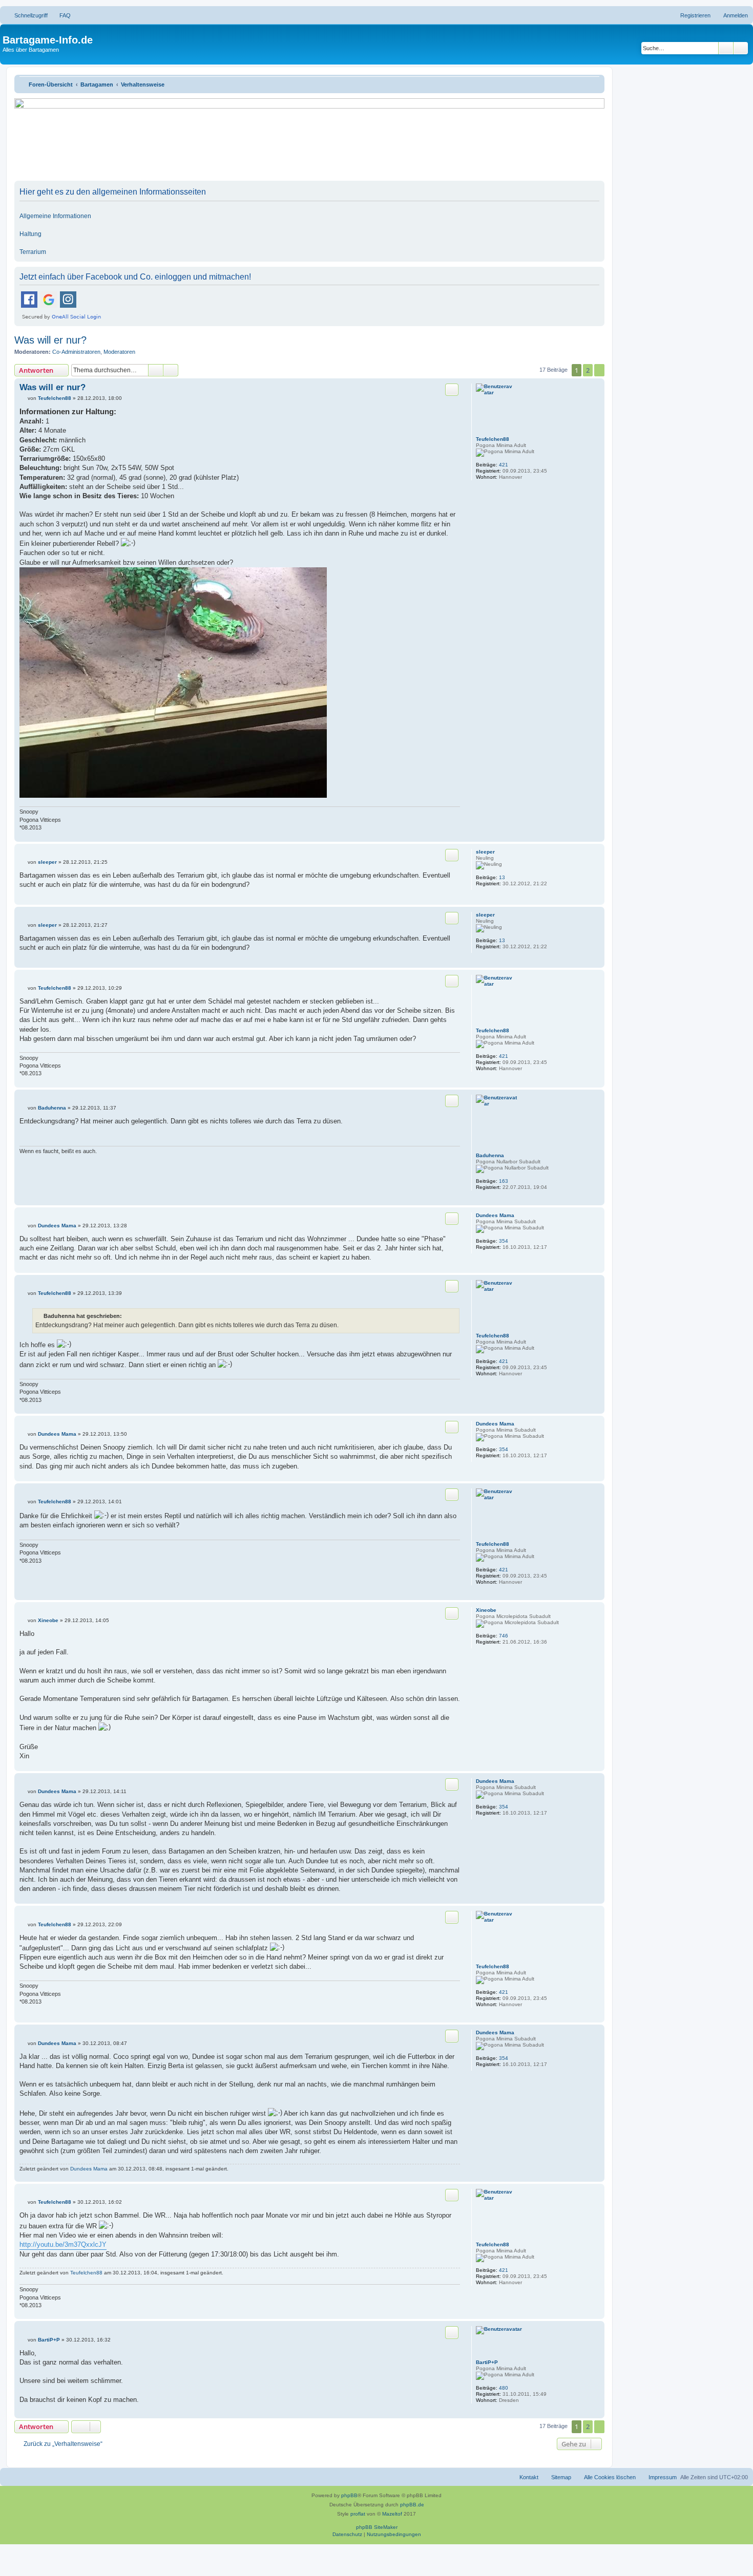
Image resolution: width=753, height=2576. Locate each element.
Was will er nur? (50, 340)
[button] (599, 370)
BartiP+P (487, 2362)
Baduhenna (490, 1155)
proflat (358, 2514)
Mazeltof (392, 2514)
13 (502, 877)
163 (504, 1181)
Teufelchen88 (493, 439)
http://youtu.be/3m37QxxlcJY (63, 2244)
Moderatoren (119, 352)
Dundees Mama (495, 1215)
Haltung (30, 234)
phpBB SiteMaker (377, 2527)
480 (504, 2388)
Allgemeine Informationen (55, 216)
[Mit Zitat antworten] (452, 390)
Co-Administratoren (76, 352)
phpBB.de (412, 2505)
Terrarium (33, 252)
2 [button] (588, 370)
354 (504, 1241)
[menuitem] (60, 15)
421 (504, 465)
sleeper (485, 852)
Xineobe (486, 1610)
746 (504, 1636)
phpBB (349, 2495)
